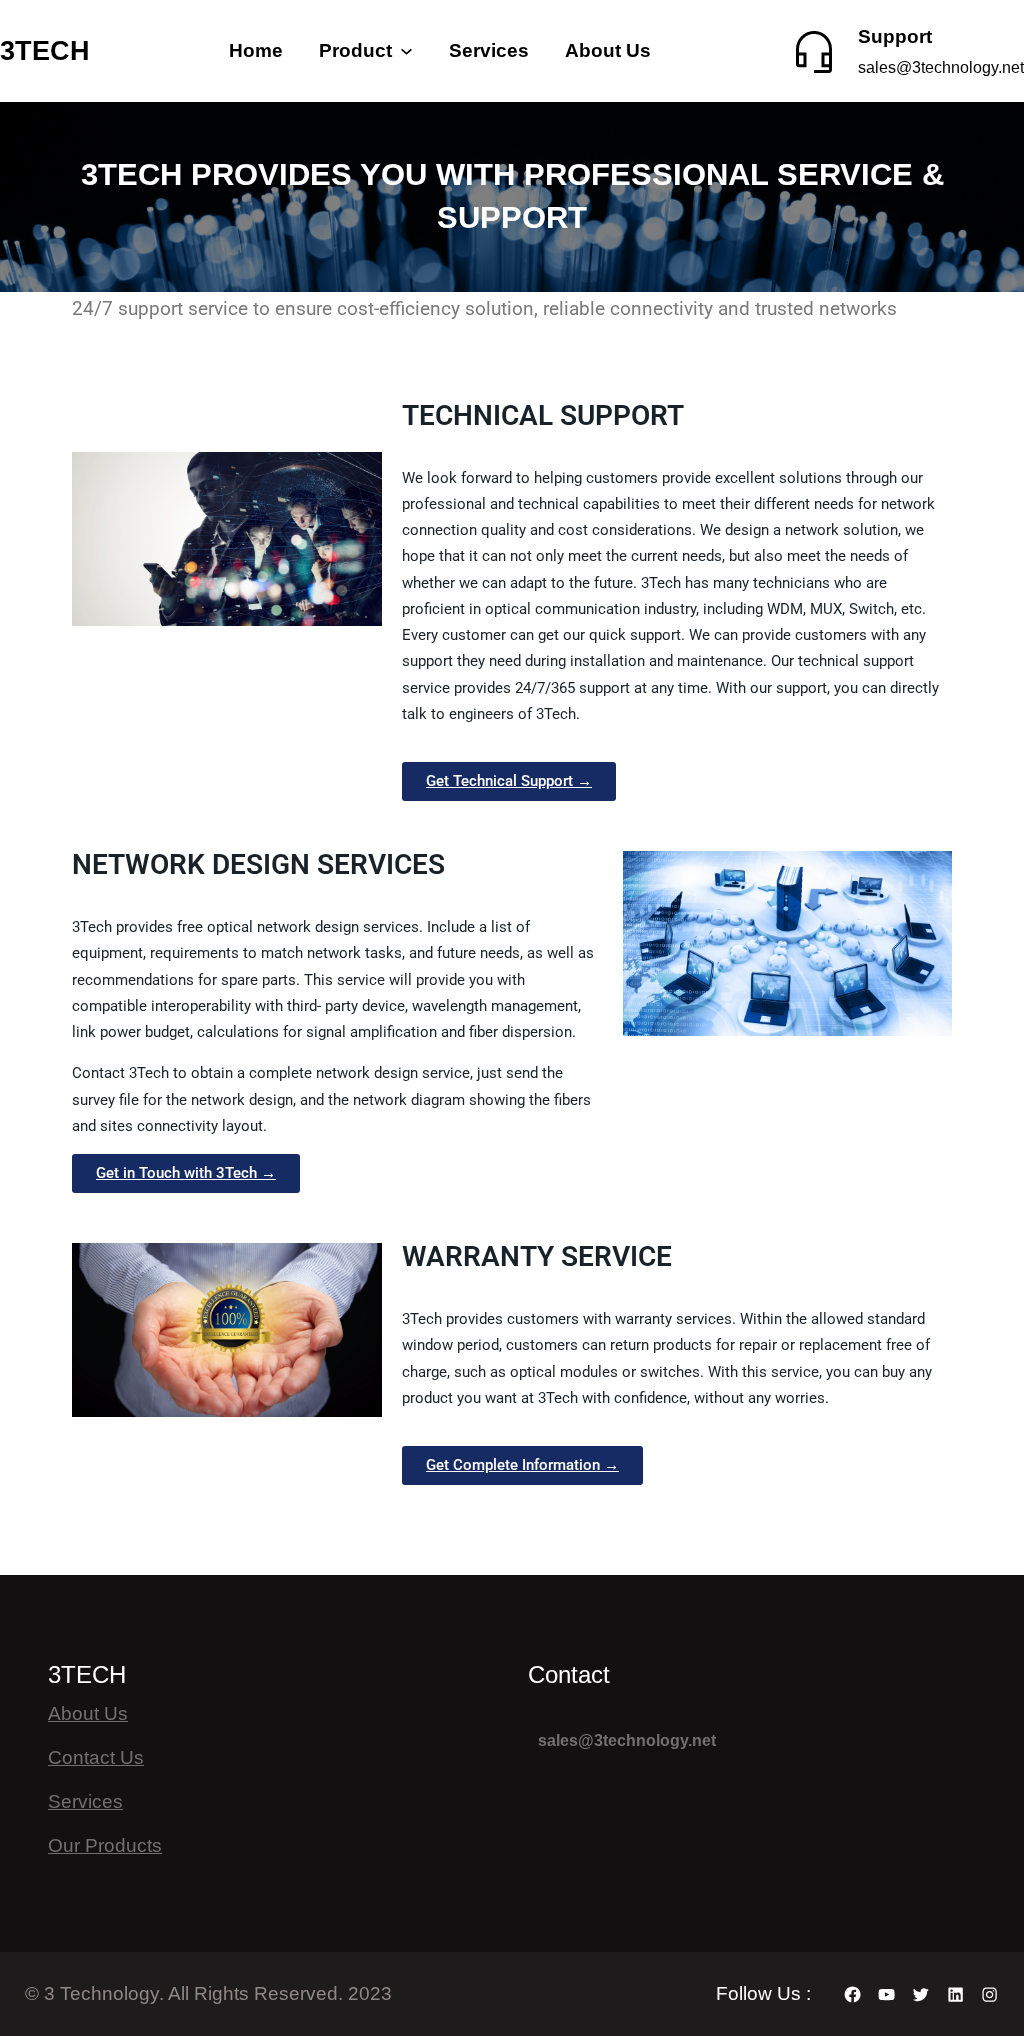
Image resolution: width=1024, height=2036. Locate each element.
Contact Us (96, 1757)
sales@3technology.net (941, 67)
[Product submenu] (406, 50)
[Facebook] (852, 1994)
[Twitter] (920, 1994)
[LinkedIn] (955, 1994)
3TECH (45, 50)
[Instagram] (989, 1994)
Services (85, 1801)
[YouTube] (886, 1994)
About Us (88, 1713)
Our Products (105, 1845)
